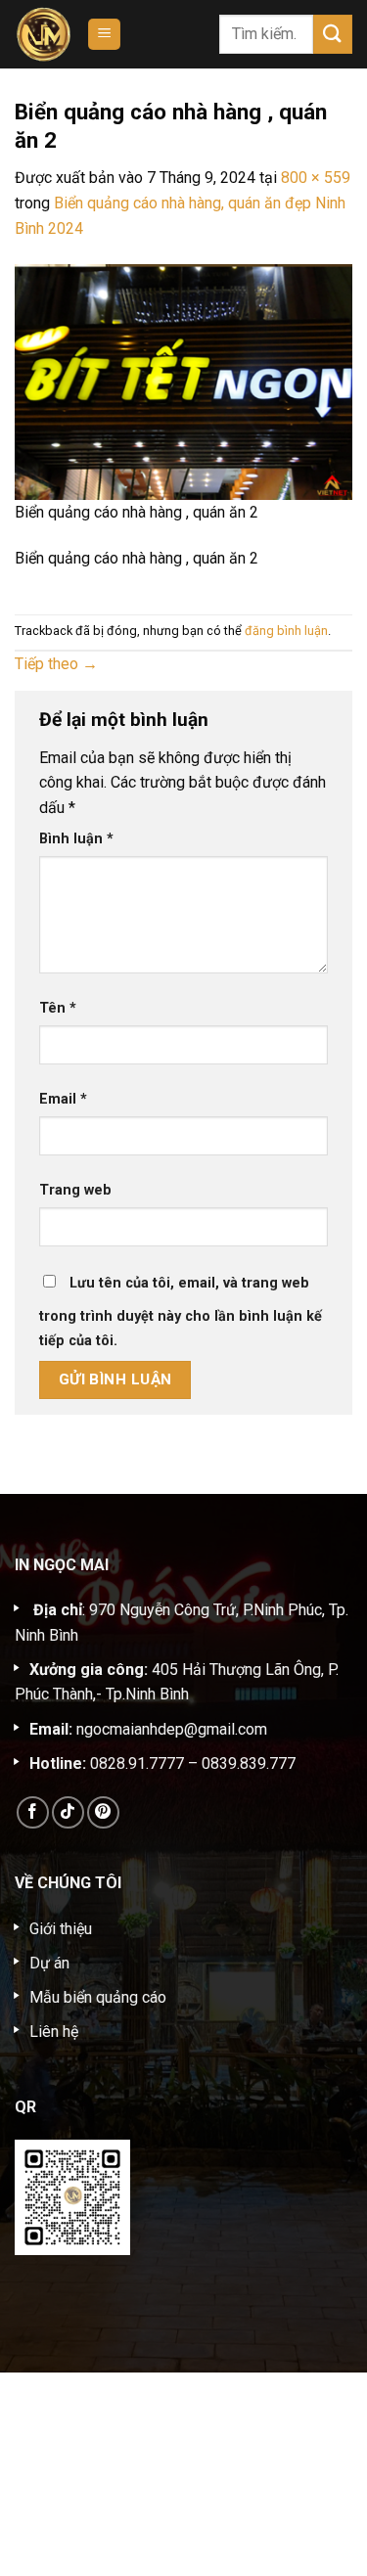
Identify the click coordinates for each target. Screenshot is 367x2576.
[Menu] (104, 35)
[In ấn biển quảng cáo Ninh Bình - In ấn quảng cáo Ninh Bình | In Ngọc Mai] (43, 34)
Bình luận (76, 839)
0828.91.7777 (137, 1763)
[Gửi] (333, 34)
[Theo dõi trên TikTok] (68, 1812)
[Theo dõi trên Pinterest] (103, 1812)
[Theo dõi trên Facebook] (33, 1812)
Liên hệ (54, 2032)
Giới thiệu (61, 1929)
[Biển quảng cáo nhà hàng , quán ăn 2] (183, 381)
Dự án (49, 1963)
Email (63, 1099)
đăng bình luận (286, 631)
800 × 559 (316, 178)
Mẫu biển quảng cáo (98, 1997)
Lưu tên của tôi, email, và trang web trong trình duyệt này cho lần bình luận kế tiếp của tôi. (181, 1312)
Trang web (75, 1190)
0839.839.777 (249, 1763)
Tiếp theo (56, 664)
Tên (58, 1008)
